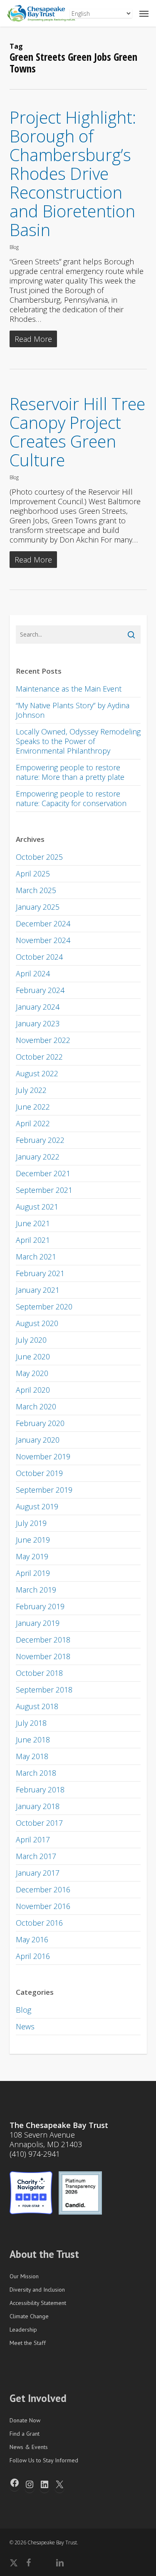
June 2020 (33, 1356)
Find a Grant (25, 2434)
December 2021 (43, 1173)
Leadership (23, 2330)
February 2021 (40, 1273)
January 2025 (38, 907)
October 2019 (39, 1473)
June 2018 (33, 1740)
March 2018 (36, 1773)
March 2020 (36, 1406)
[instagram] (77, 2563)
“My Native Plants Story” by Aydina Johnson (73, 710)
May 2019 (32, 1556)
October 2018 (39, 1673)
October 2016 (39, 1923)
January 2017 (38, 1873)
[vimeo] (43, 2563)
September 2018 (44, 1690)
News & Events (29, 2447)
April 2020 (33, 1390)
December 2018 (43, 1640)
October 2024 (39, 957)
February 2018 (40, 1790)
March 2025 (36, 890)
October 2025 (39, 857)
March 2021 (36, 1257)
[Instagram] (30, 2484)
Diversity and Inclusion (37, 2290)
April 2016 (33, 1956)
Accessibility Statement (38, 2303)
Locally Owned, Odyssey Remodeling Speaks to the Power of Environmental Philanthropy (78, 741)
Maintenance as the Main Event (69, 689)
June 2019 (33, 1540)
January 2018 (38, 1806)
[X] (59, 2484)
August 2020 (37, 1323)
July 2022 (31, 1090)
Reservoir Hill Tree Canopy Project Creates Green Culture (77, 432)
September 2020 (44, 1307)
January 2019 (38, 1623)
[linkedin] (60, 2563)
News (25, 2026)
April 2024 (33, 973)
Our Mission (24, 2276)
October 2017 (39, 1823)
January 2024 (38, 1007)
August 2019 (37, 1506)
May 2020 (32, 1373)
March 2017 (36, 1856)
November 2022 (43, 1040)
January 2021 (38, 1290)
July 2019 (31, 1523)
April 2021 (33, 1240)
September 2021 (44, 1190)
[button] (144, 13)
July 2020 (31, 1340)
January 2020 (38, 1440)
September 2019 (44, 1490)
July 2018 (31, 1723)
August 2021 (37, 1207)
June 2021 (33, 1223)
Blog (14, 247)
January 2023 (38, 1023)
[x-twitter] (14, 2563)
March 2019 (36, 1590)
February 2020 (40, 1423)
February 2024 (40, 990)
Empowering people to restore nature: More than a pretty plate (70, 772)
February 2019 (40, 1606)
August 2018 (37, 1706)
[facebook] (28, 2563)
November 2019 (43, 1456)
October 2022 (39, 1057)
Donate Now (25, 2420)
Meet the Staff (28, 2343)
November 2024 (43, 940)
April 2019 (33, 1573)
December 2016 (43, 1889)
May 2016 (32, 1939)
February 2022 (40, 1140)
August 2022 (37, 1073)
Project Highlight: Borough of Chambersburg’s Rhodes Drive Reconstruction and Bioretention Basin (73, 173)
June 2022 (33, 1107)
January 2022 (38, 1157)
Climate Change (29, 2316)
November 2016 (43, 1906)
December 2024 (43, 923)
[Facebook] (15, 2483)
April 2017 (33, 1839)
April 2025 (33, 874)
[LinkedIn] (45, 2484)
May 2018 (32, 1756)
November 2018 (43, 1656)
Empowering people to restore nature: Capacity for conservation (71, 798)
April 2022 (33, 1123)
